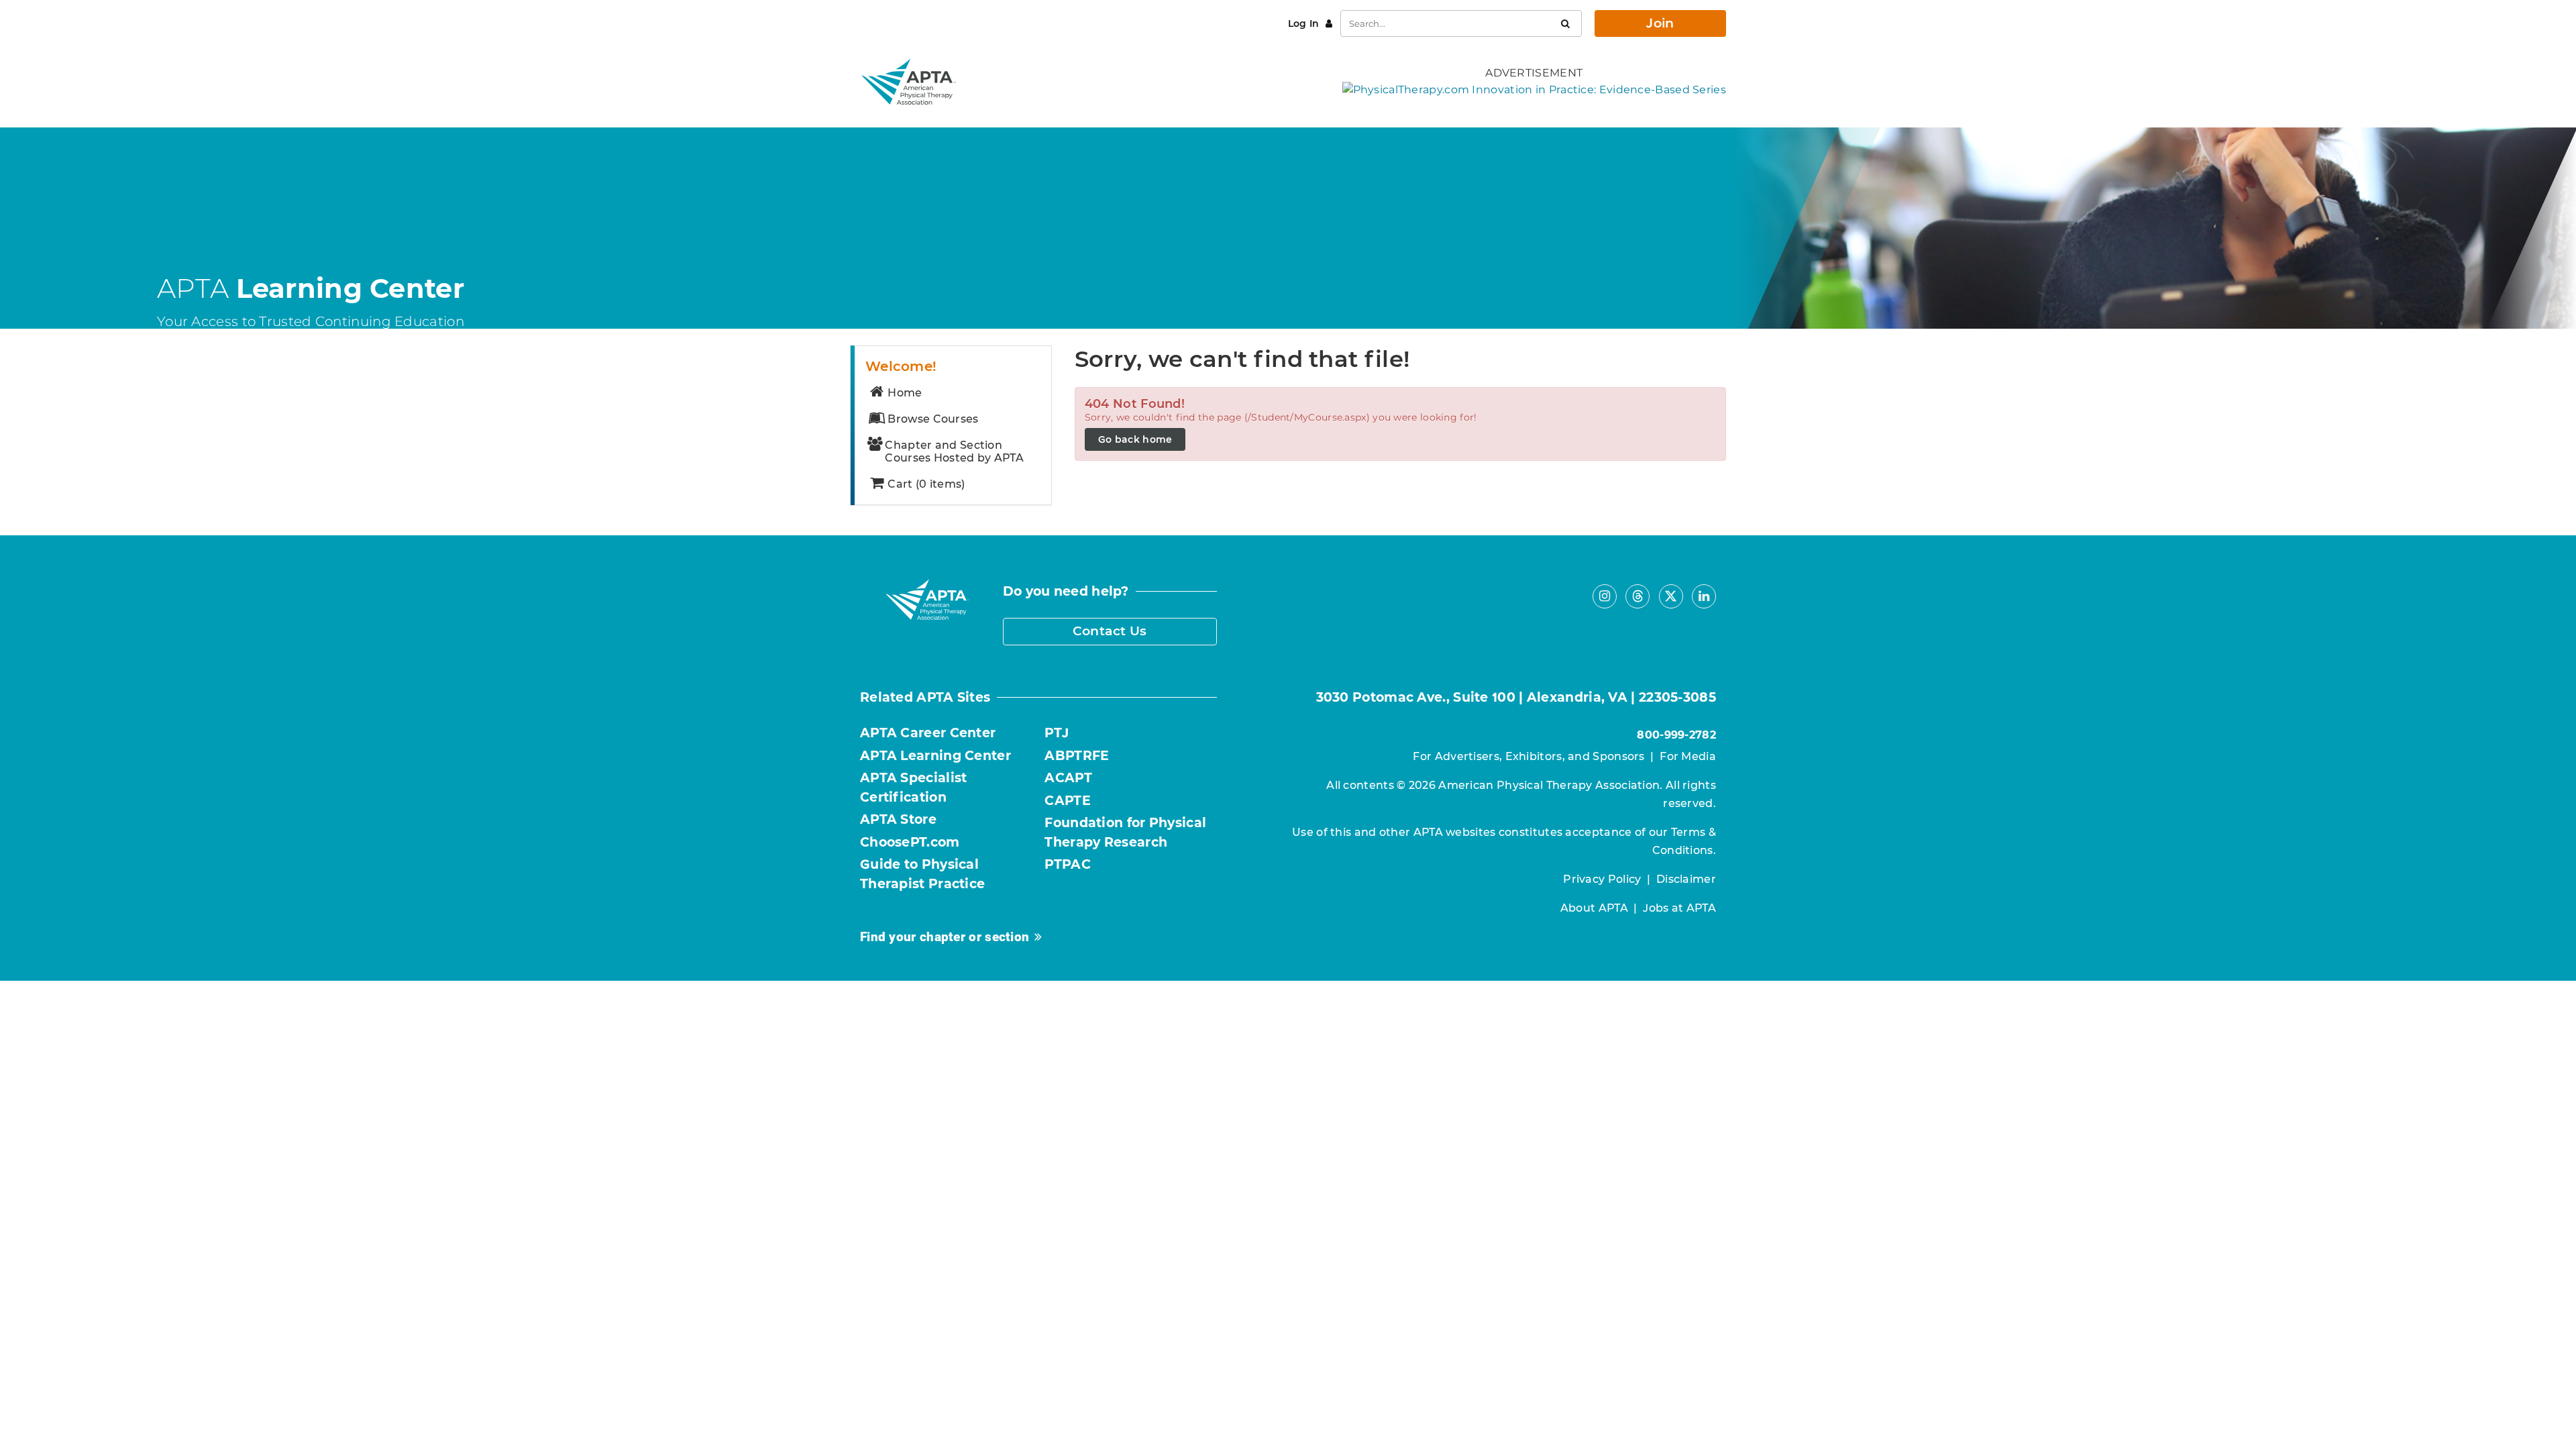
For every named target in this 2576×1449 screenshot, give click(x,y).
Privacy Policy (1602, 879)
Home (905, 393)
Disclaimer (1686, 879)
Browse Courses (933, 419)
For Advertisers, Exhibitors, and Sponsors (1528, 756)
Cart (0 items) (926, 484)
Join (1660, 23)
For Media (1688, 756)
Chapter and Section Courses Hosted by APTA (954, 451)
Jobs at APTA (1679, 908)
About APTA (1594, 908)
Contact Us (1110, 631)
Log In (1305, 23)
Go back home (1135, 439)
